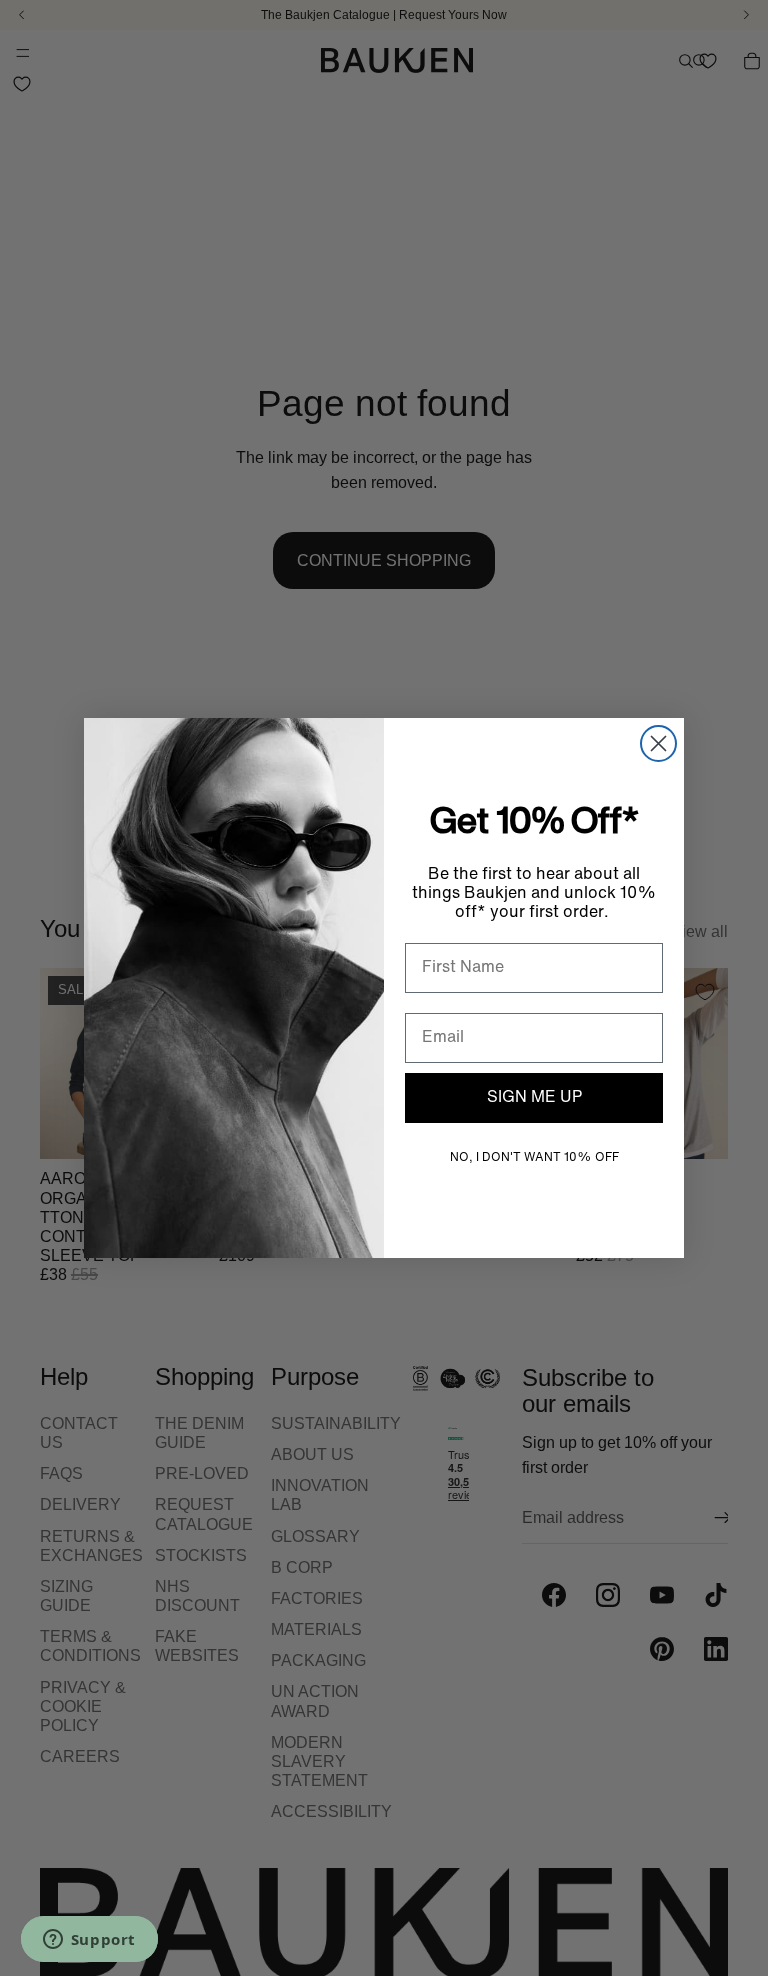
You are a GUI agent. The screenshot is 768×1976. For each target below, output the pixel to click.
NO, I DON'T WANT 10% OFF (534, 1158)
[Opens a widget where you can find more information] (89, 1941)
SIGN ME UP (534, 1098)
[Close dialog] (658, 743)
